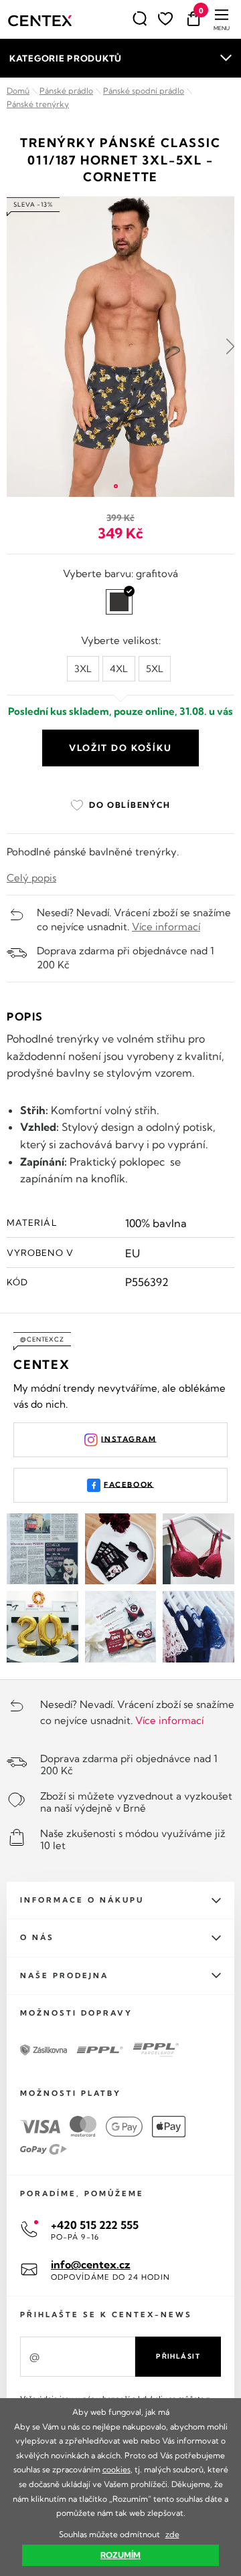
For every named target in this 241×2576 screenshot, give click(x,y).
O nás (37, 1937)
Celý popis (31, 878)
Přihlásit (178, 2356)
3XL (83, 669)
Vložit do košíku (120, 748)
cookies (116, 2469)
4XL (119, 669)
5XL (155, 669)
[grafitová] (119, 602)
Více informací (166, 927)
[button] (116, 486)
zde (172, 2534)
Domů (18, 91)
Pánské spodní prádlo (144, 91)
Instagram (129, 1438)
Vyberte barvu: (120, 573)
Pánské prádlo (66, 91)
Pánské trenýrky (38, 104)
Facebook (129, 1484)
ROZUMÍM (120, 2555)
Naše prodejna (64, 1975)
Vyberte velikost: (121, 640)
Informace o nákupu (82, 1900)
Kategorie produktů (66, 58)
